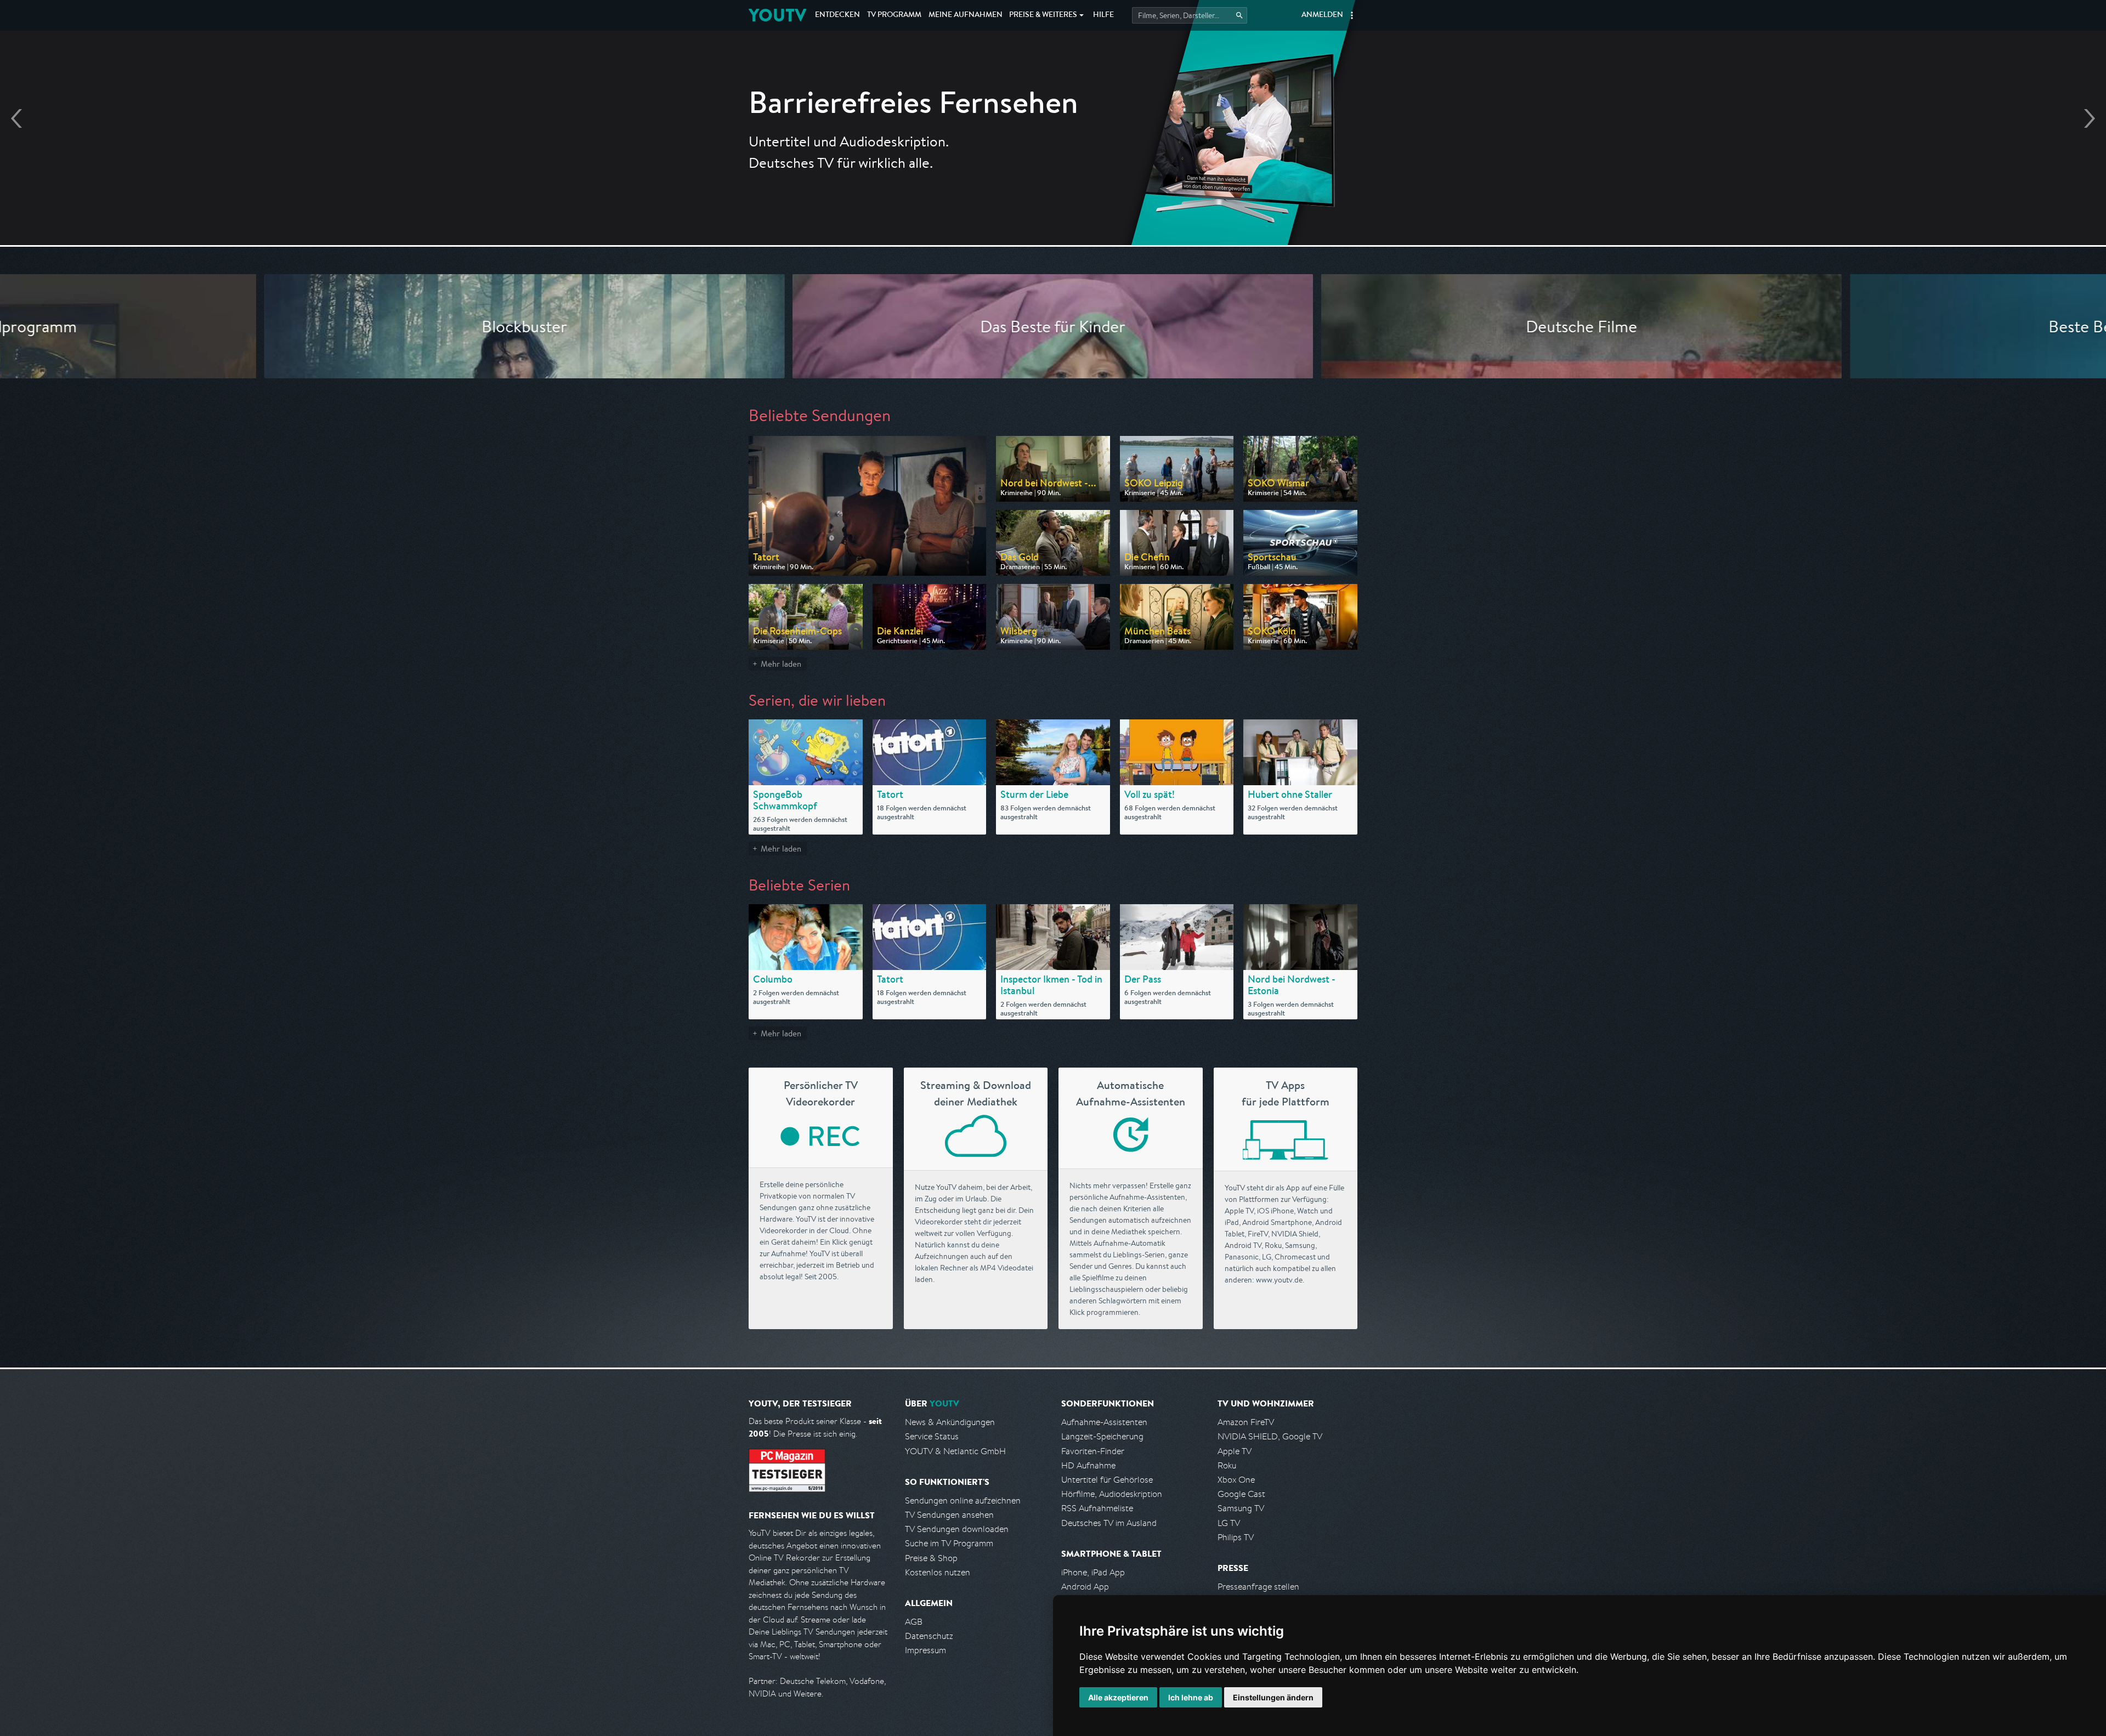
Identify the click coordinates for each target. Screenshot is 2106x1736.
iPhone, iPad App (1093, 1572)
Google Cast (1241, 1494)
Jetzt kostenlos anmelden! (1053, 185)
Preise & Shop (931, 1558)
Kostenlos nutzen (938, 1572)
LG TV (1229, 1523)
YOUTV (777, 15)
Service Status (932, 1436)
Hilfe (1103, 15)
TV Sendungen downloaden (957, 1529)
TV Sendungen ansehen (949, 1515)
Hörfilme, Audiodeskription (1112, 1494)
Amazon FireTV (1246, 1422)
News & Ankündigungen (950, 1422)
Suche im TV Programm (949, 1543)
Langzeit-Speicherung (1102, 1436)
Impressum (925, 1650)
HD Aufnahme (1088, 1465)
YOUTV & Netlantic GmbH (955, 1451)
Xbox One (1236, 1480)
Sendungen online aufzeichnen (963, 1500)
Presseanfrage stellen (1258, 1587)
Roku (1227, 1465)
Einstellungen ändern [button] (1273, 1697)
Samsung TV (1241, 1508)
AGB (914, 1622)
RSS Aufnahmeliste (1097, 1508)
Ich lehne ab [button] (1191, 1697)
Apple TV (1235, 1451)
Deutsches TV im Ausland (1109, 1523)
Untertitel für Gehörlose (1107, 1480)
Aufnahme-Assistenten (1104, 1422)
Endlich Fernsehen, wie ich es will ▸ (1053, 154)
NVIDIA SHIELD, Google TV (1270, 1436)
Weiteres (1043, 15)
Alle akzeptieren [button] (1118, 1697)
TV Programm (894, 15)
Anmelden (1322, 15)
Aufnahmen (966, 15)
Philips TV (1236, 1537)
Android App (1085, 1587)
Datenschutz (929, 1636)
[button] (1352, 15)
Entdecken (837, 15)
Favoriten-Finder (1093, 1451)
